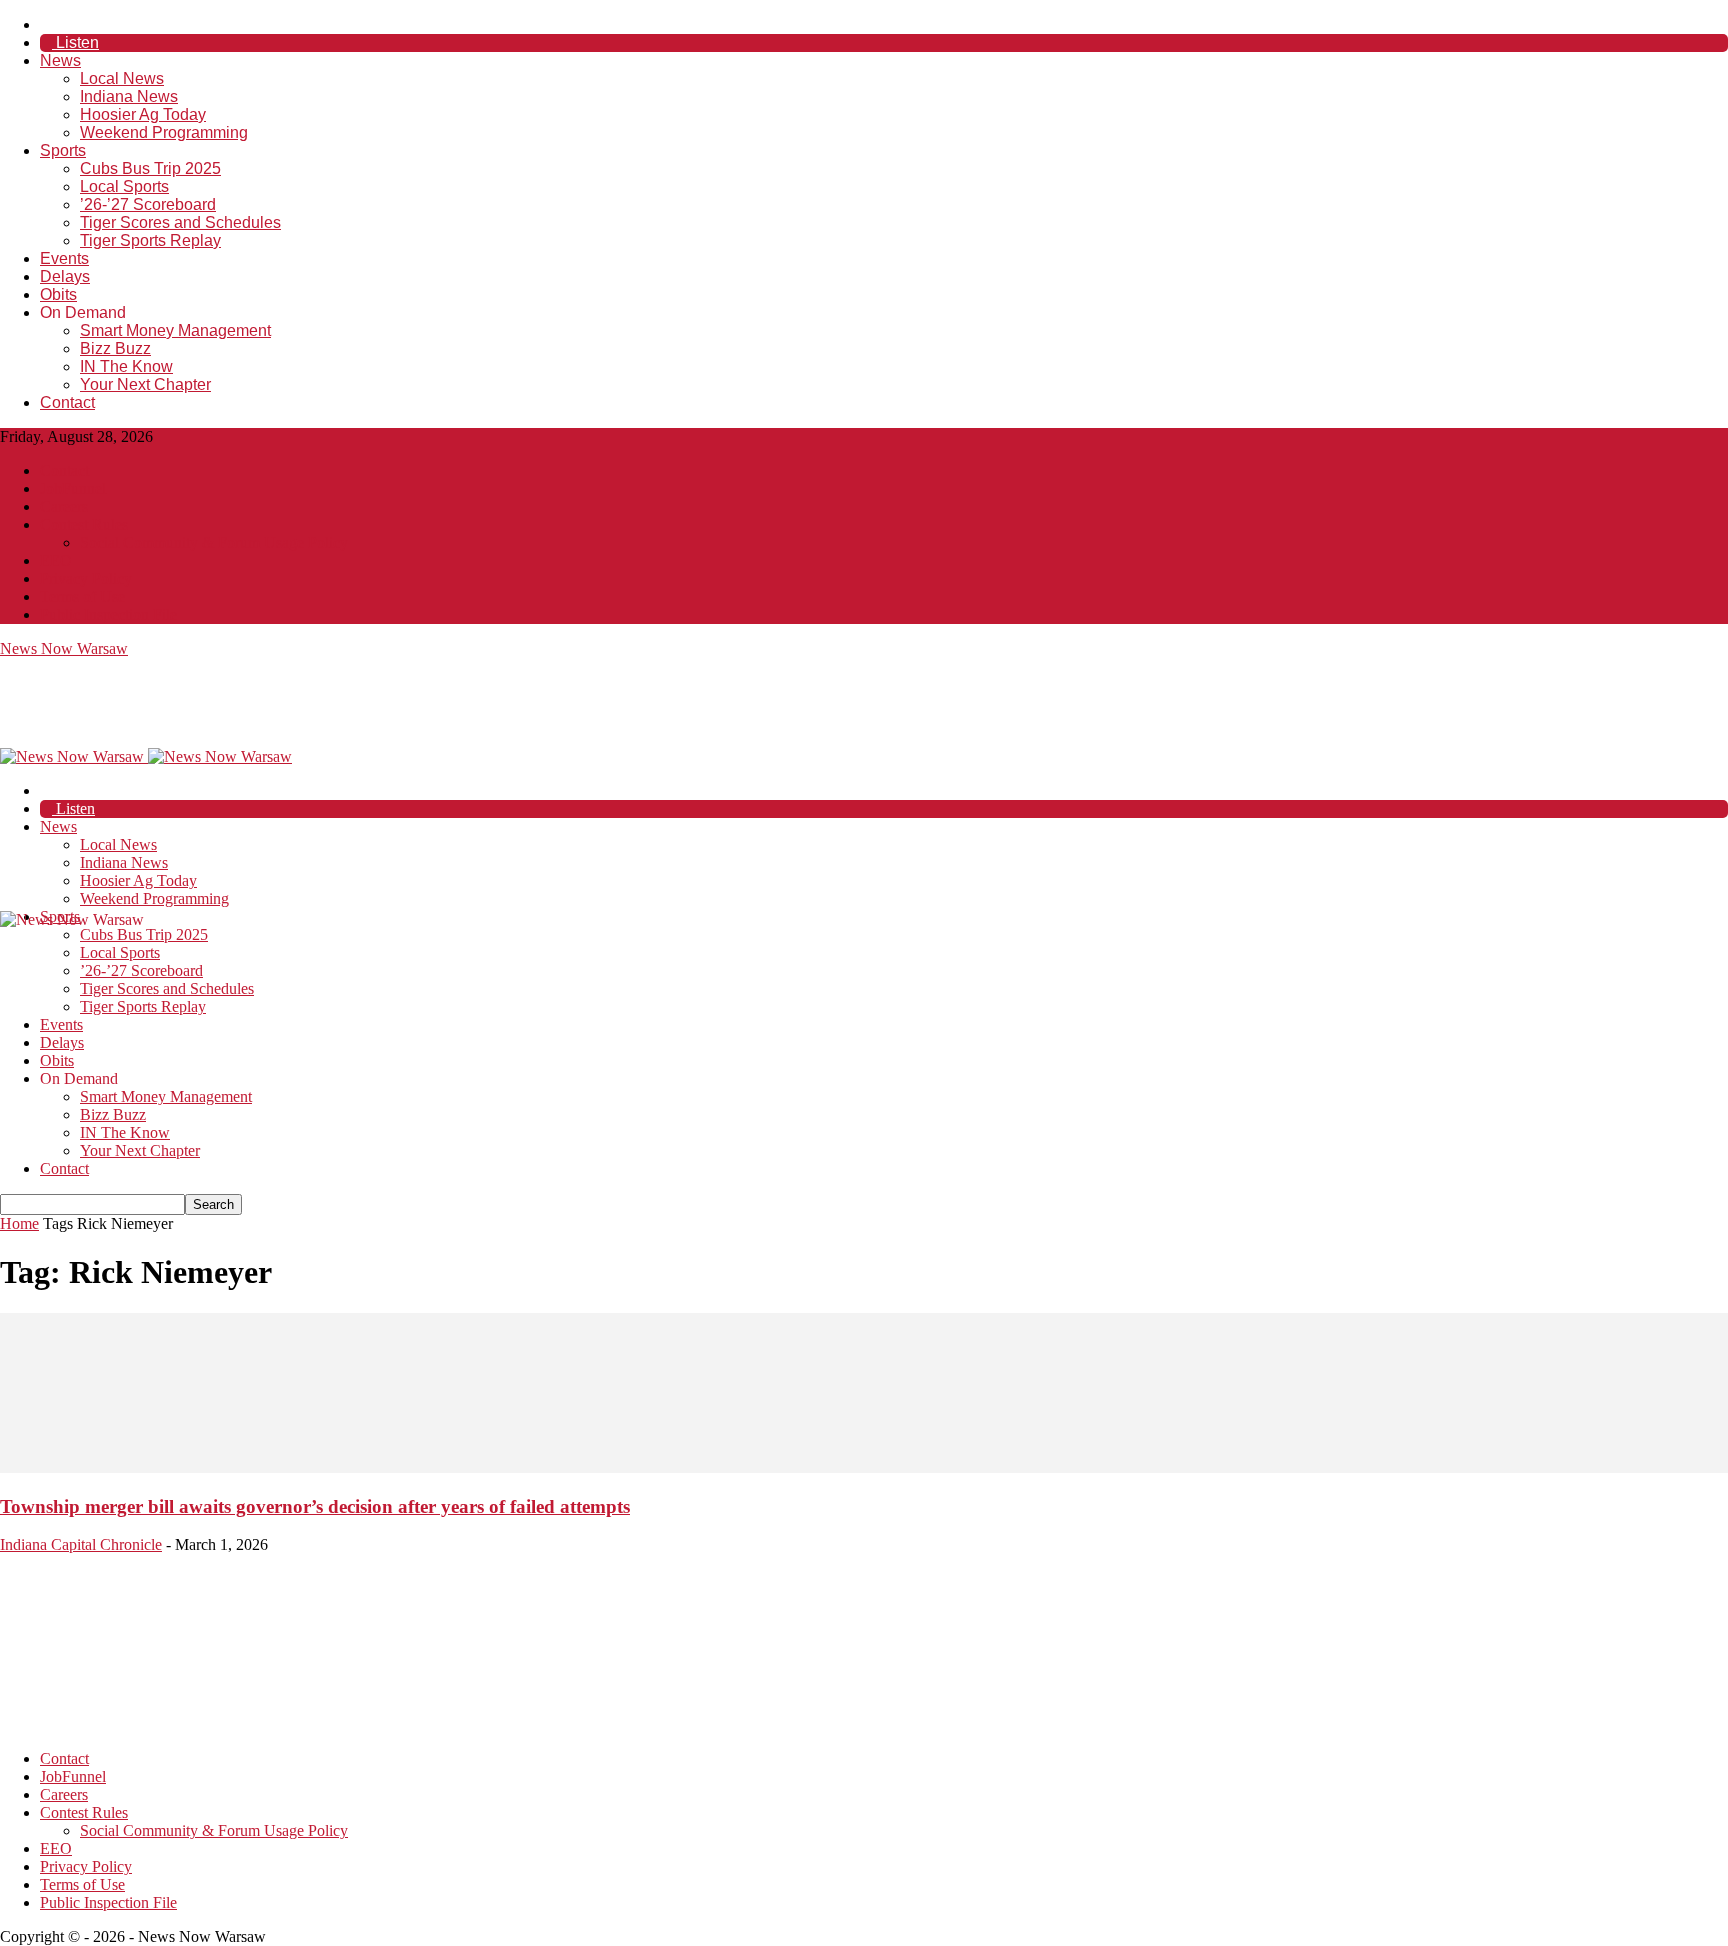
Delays (65, 276)
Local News (122, 78)
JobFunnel (73, 488)
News (60, 60)
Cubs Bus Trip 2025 (150, 168)
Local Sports (124, 186)
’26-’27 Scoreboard (148, 204)
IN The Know (126, 366)
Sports (63, 150)
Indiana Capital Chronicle (81, 1544)
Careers (64, 506)
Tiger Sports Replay (150, 240)
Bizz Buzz (115, 348)
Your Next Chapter (145, 384)
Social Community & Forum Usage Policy (214, 542)
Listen (75, 42)
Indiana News (129, 96)
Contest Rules (84, 524)
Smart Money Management (175, 330)
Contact (67, 402)
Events (64, 258)
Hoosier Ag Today (143, 114)
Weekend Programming (164, 132)
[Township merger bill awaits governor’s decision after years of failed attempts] (864, 1467)
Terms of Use (82, 596)
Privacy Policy (86, 578)
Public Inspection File (108, 614)
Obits (58, 294)
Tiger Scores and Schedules (180, 222)
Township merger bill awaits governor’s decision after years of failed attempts (315, 1506)
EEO (56, 560)
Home (19, 1223)
